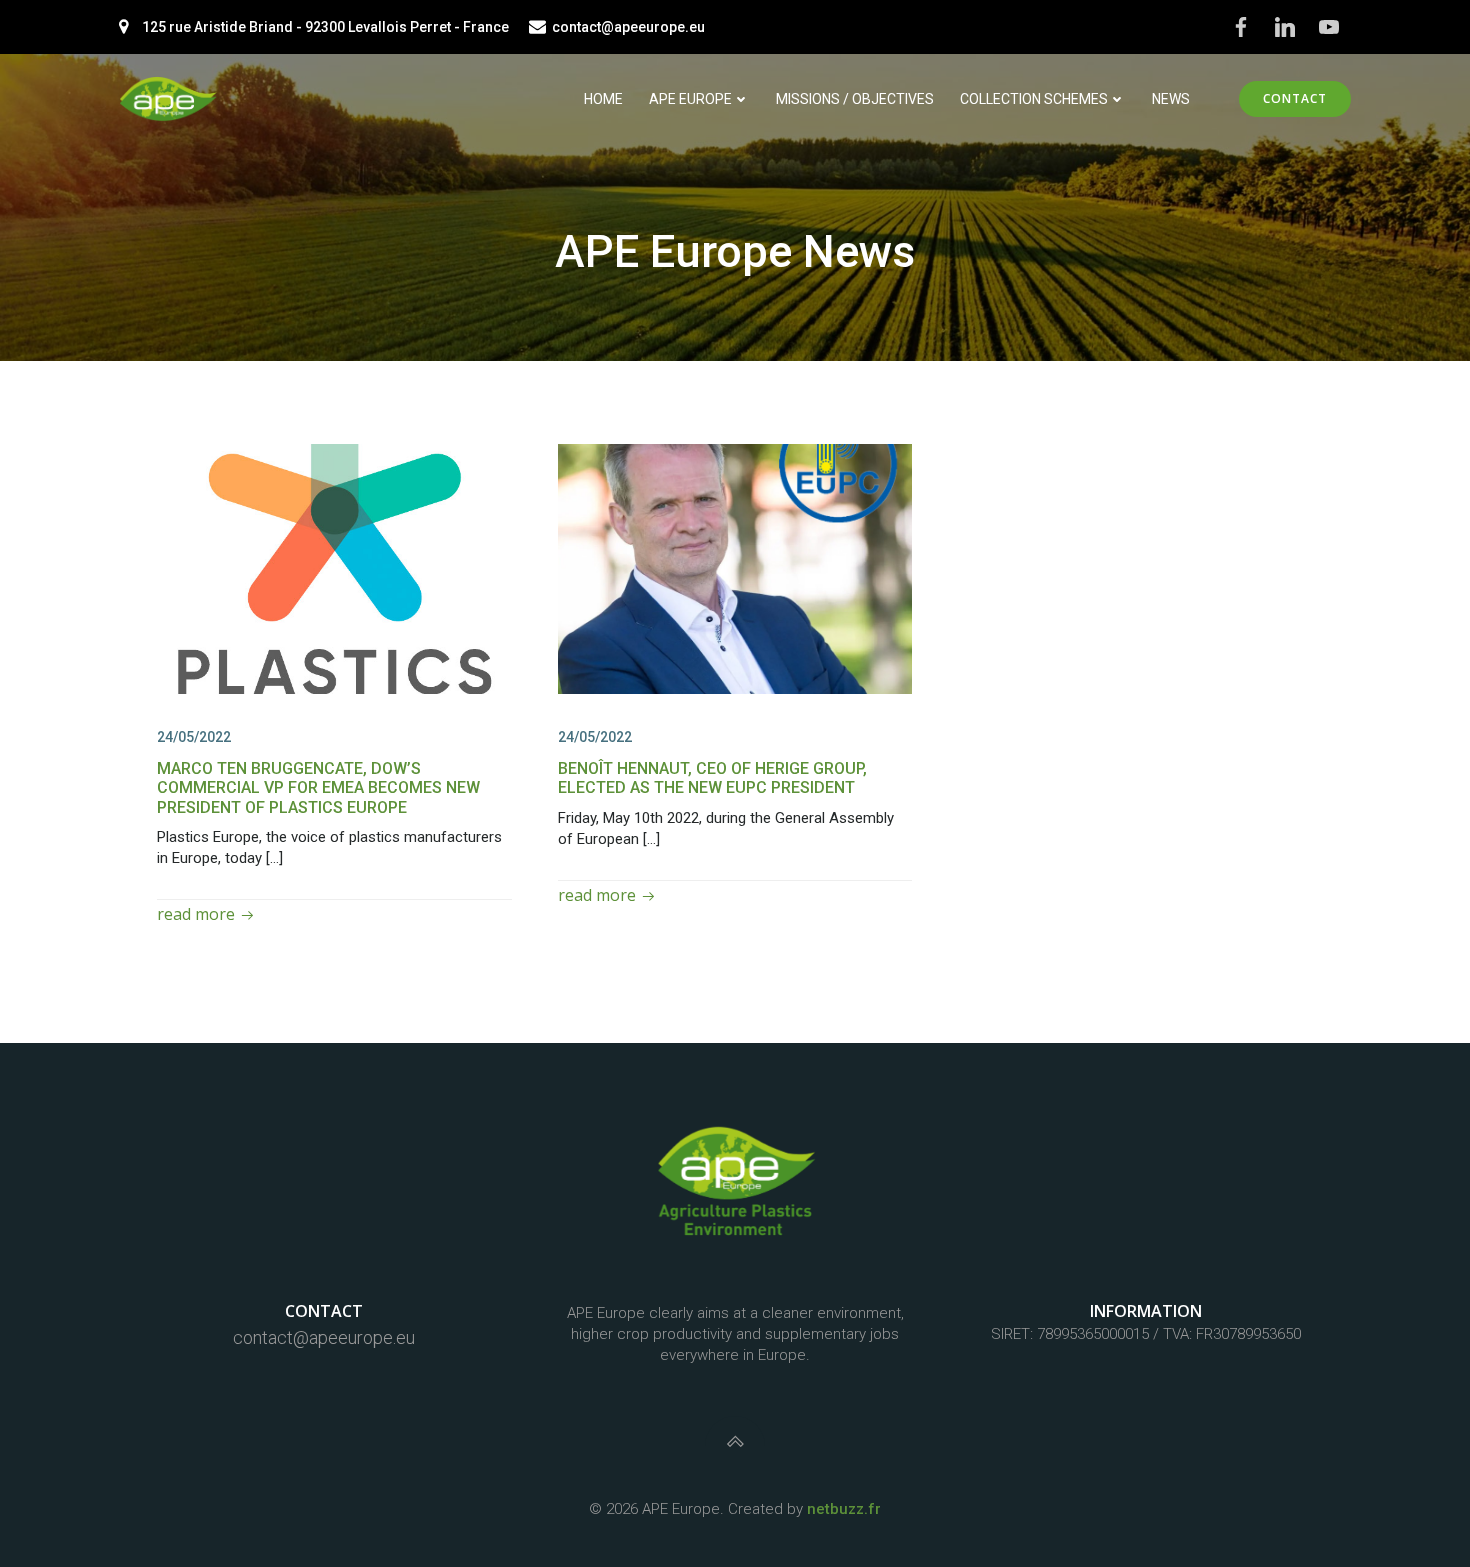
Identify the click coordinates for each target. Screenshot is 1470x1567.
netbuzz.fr (844, 1509)
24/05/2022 (194, 737)
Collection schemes (1034, 99)
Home (603, 99)
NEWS (1171, 99)
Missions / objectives (855, 99)
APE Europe (690, 99)
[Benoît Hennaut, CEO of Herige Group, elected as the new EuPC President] (735, 567)
